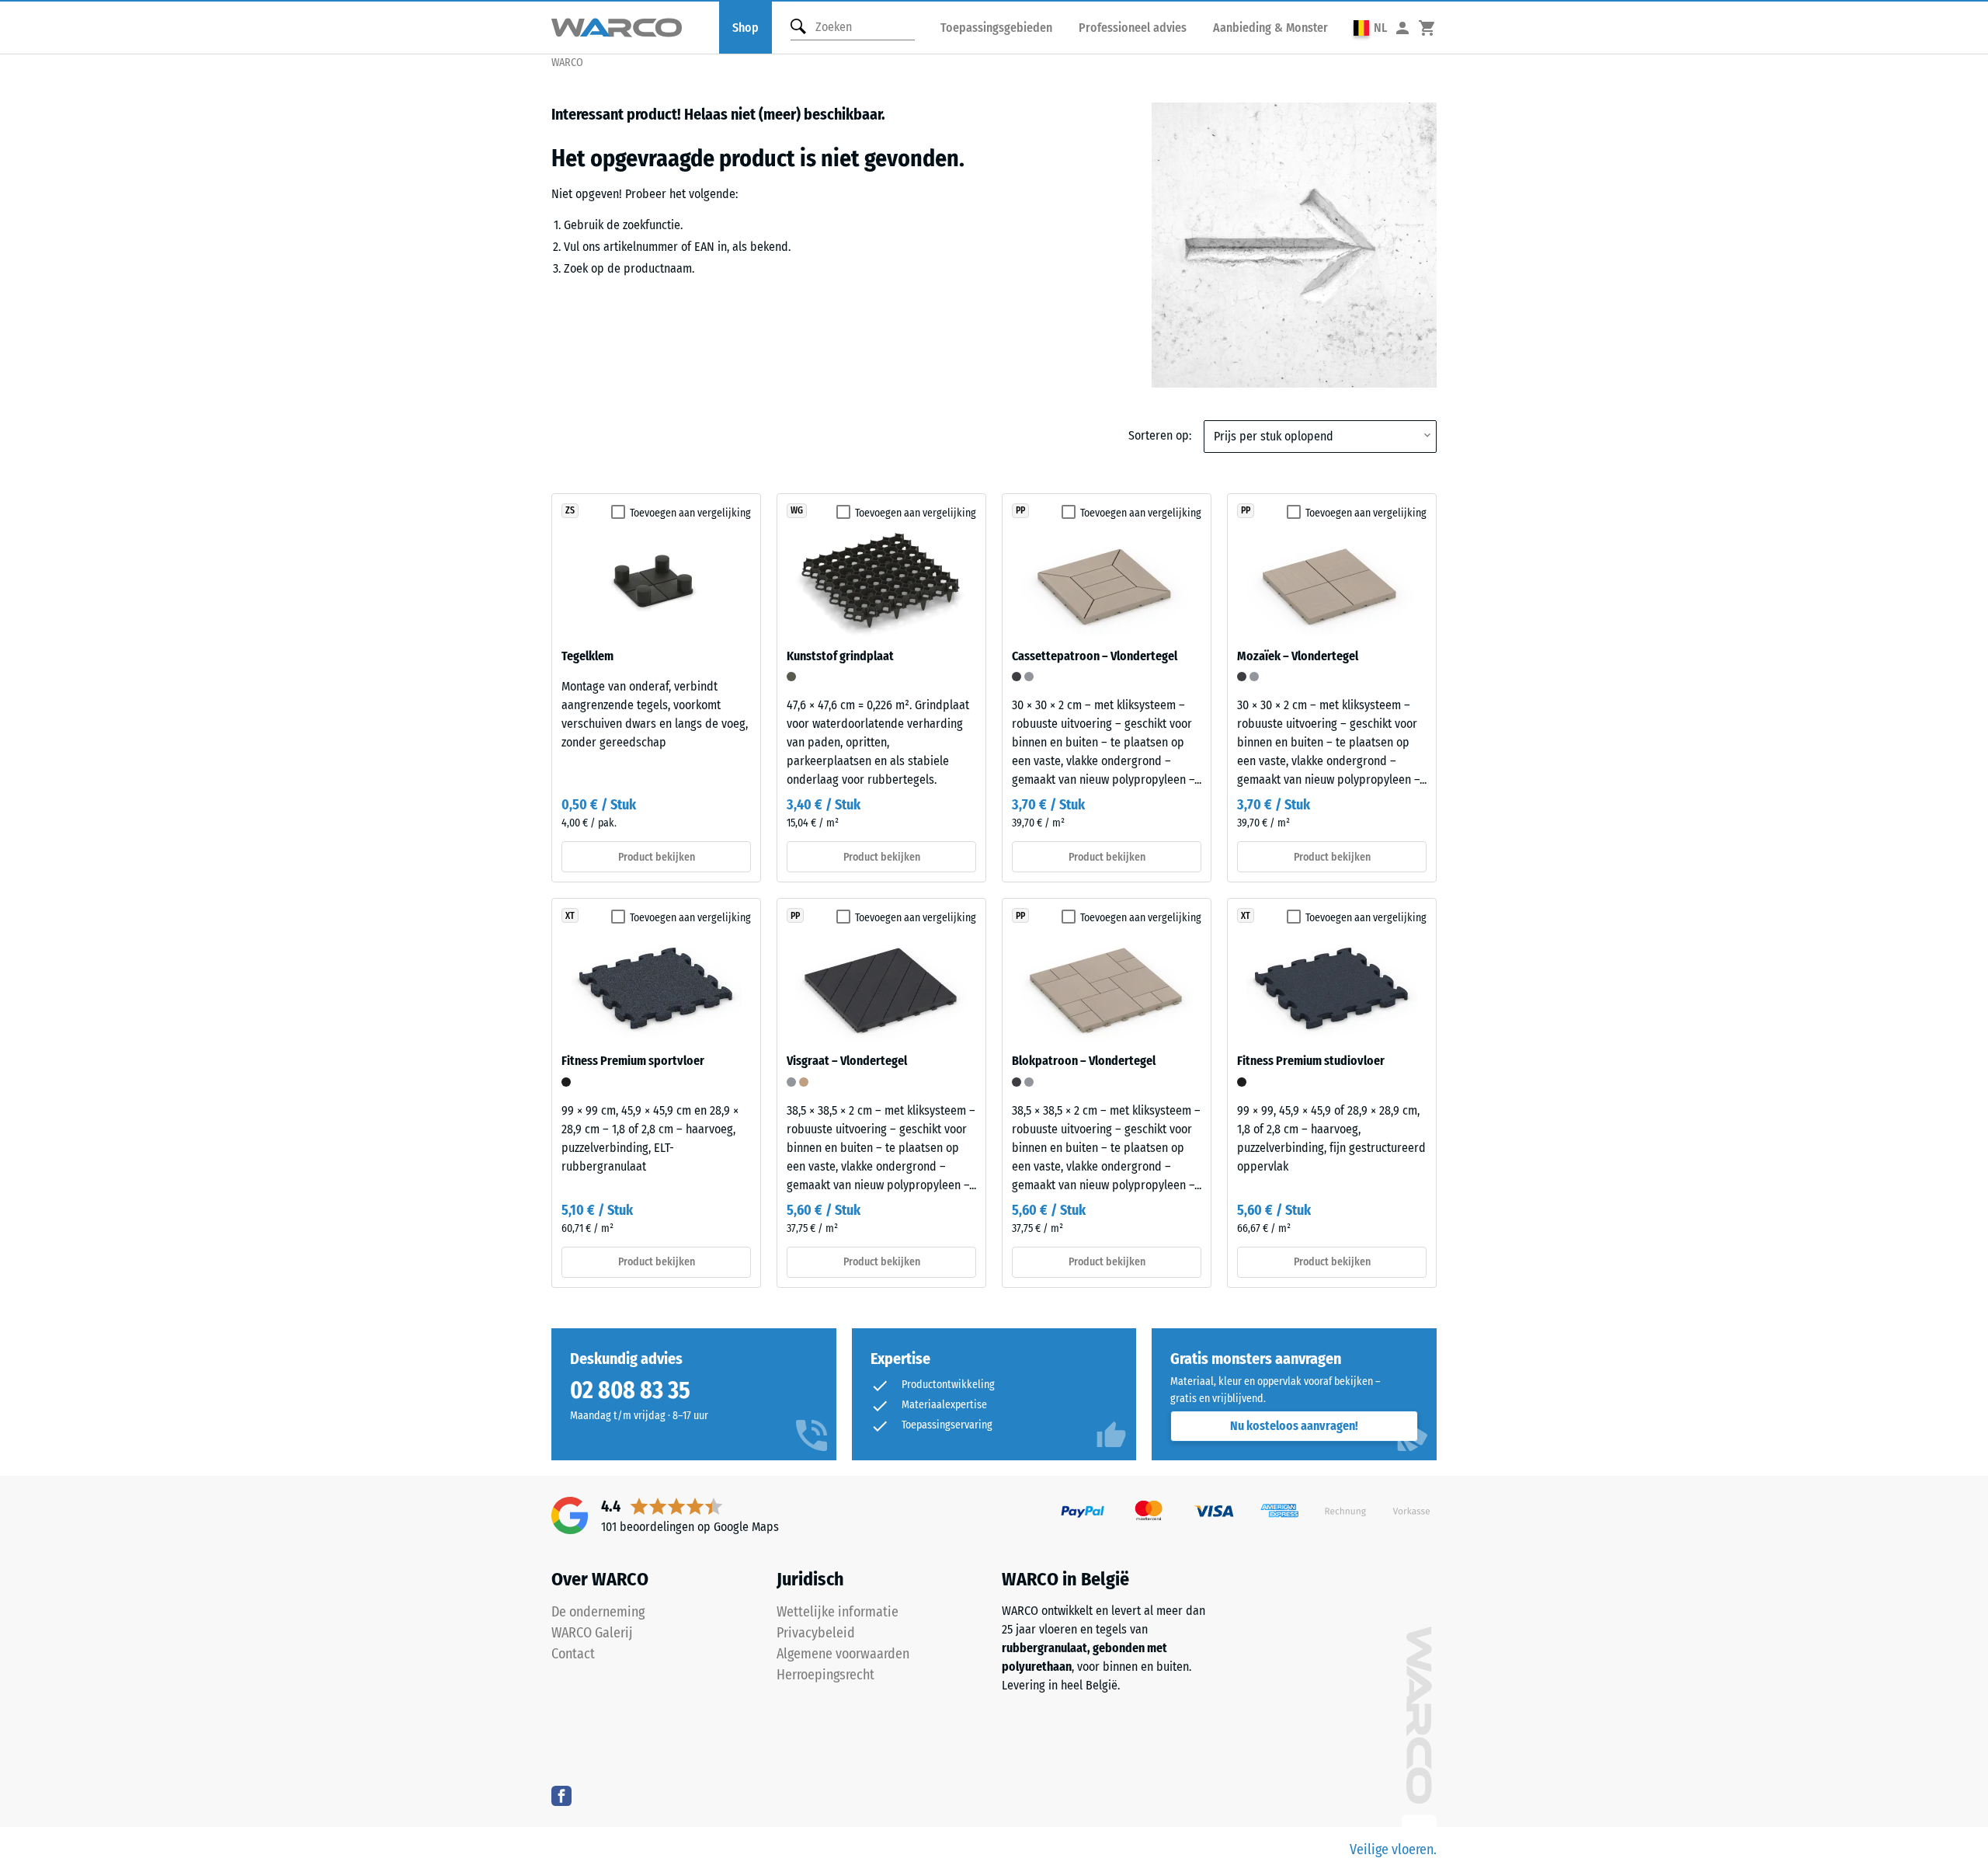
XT (570, 916)
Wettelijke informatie (838, 1612)
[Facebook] (561, 1795)
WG (797, 510)
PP (1020, 510)
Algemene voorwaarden (843, 1654)
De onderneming (598, 1612)
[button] (1370, 28)
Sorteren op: (1160, 435)
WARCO (567, 63)
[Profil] (1402, 28)
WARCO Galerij (592, 1633)
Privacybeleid (816, 1633)
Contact (573, 1654)
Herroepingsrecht (825, 1675)
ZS (570, 510)
